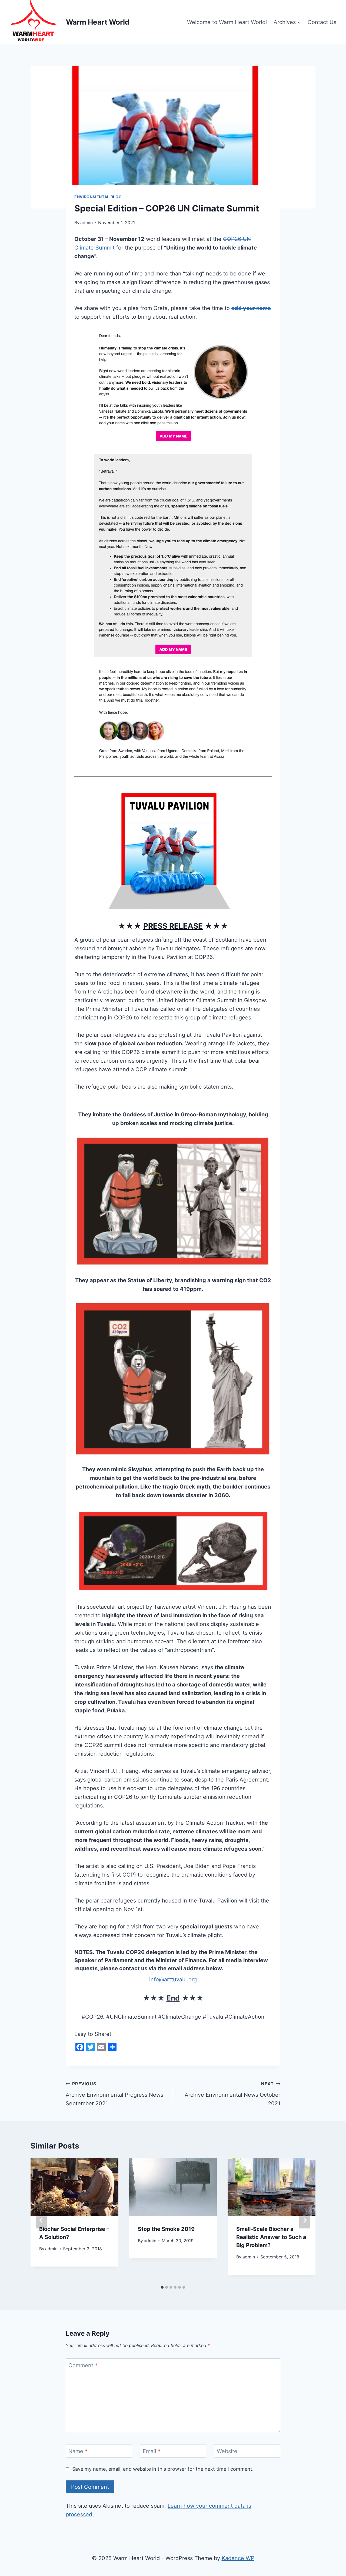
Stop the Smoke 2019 (166, 2229)
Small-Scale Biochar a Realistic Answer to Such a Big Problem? (271, 2237)
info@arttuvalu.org (173, 1979)
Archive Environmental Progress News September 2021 (114, 2094)
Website (227, 2451)
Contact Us (322, 22)
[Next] (305, 2220)
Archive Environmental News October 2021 (232, 2094)
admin (86, 223)
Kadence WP (238, 2558)
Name (78, 2451)
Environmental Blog (98, 197)
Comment (83, 2365)
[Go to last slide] (41, 2220)
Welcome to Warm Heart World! (227, 22)
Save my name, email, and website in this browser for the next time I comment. (163, 2469)
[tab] (162, 2287)
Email (152, 2451)
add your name (251, 308)
